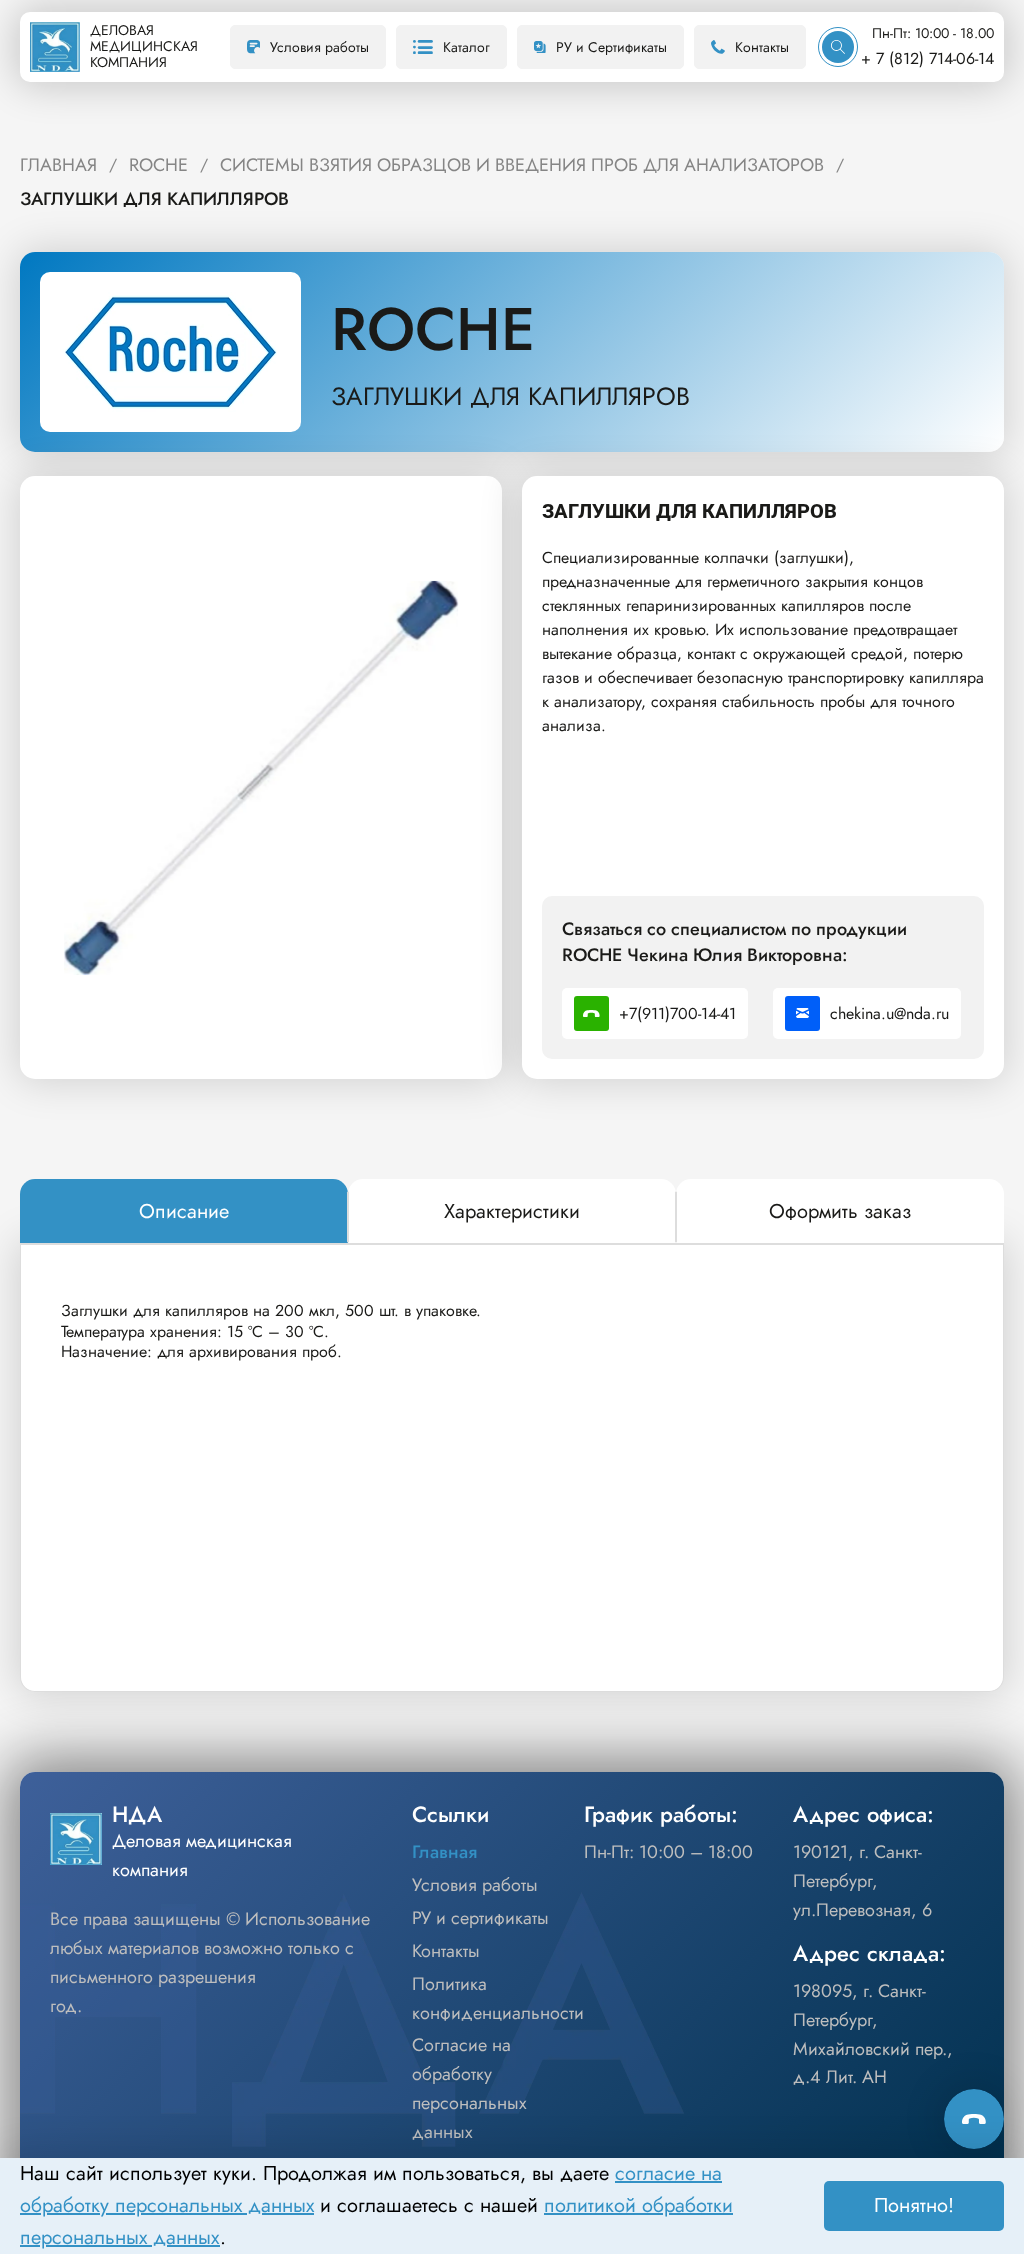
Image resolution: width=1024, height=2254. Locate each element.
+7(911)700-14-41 (677, 1013)
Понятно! (914, 2205)
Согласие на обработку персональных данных (469, 2088)
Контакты (762, 47)
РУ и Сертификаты (611, 47)
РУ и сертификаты (480, 1918)
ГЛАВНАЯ (58, 165)
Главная (444, 1852)
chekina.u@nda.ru (889, 1013)
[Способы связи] (974, 2119)
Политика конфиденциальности (498, 1998)
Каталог (466, 47)
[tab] (184, 1212)
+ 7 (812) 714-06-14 (927, 58)
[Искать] (838, 47)
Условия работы (319, 47)
